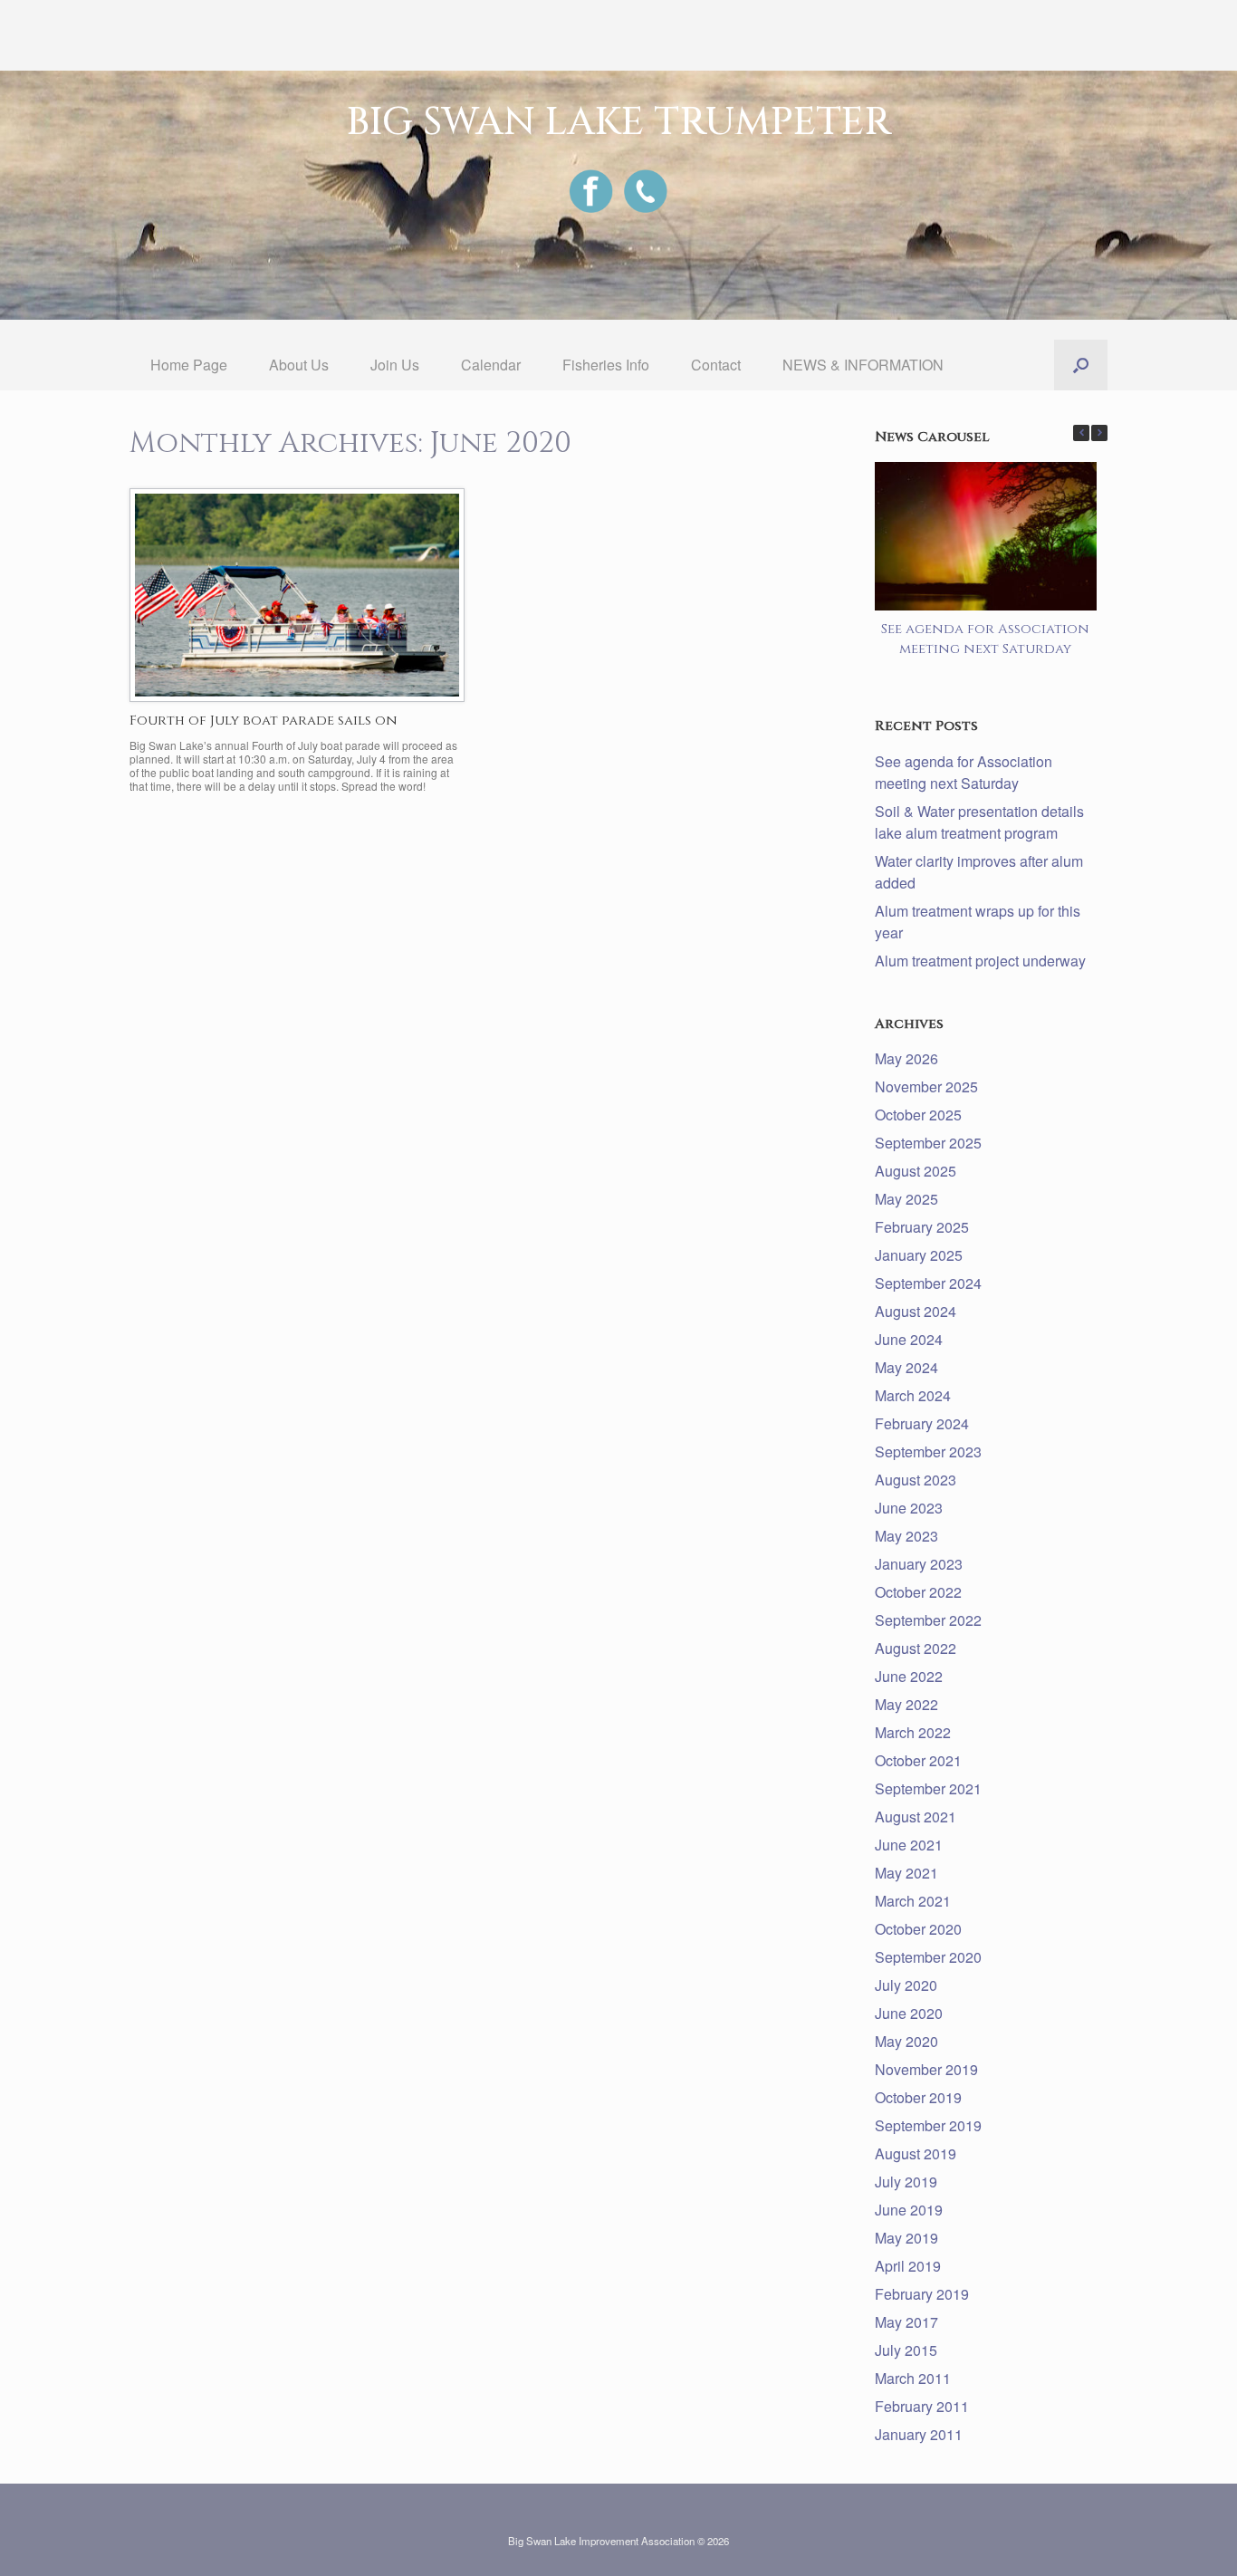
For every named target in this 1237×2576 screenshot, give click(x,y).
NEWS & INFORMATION (863, 365)
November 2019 (926, 2069)
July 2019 (906, 2182)
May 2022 (906, 1704)
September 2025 (928, 1143)
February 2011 (922, 2406)
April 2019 (908, 2266)
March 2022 (913, 1732)
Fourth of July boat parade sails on (264, 721)
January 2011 (919, 2434)
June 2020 (909, 2013)
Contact (716, 365)
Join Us (395, 365)
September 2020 (928, 1957)
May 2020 (906, 2041)
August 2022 (916, 1648)
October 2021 (918, 1760)
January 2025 (919, 1255)
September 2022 (928, 1620)
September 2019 (928, 2125)
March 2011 (913, 2378)
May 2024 (906, 1367)
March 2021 (913, 1901)
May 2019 (906, 2238)
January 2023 (919, 1564)
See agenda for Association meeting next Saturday (986, 639)
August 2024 (916, 1311)
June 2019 (909, 2210)
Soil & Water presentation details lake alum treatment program (979, 822)
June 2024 (909, 1339)
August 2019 (916, 2153)
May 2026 (906, 1058)
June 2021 (909, 1845)
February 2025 (922, 1227)
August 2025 (916, 1171)
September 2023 (928, 1451)
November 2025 (926, 1086)
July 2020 (906, 1985)
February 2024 (922, 1423)
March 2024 (913, 1395)
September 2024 (928, 1283)
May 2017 (906, 2322)
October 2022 (918, 1592)
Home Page (189, 365)
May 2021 (906, 1873)
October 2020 (918, 1929)
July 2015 (906, 2350)
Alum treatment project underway (980, 961)
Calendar (491, 365)
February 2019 (922, 2294)
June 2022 (909, 1676)
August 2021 (916, 1817)
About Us (299, 365)
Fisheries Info (606, 365)
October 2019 (918, 2097)
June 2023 (909, 1508)
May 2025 (906, 1199)
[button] (1081, 365)
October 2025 (918, 1115)
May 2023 (906, 1536)
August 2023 (916, 1480)
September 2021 (928, 1788)
